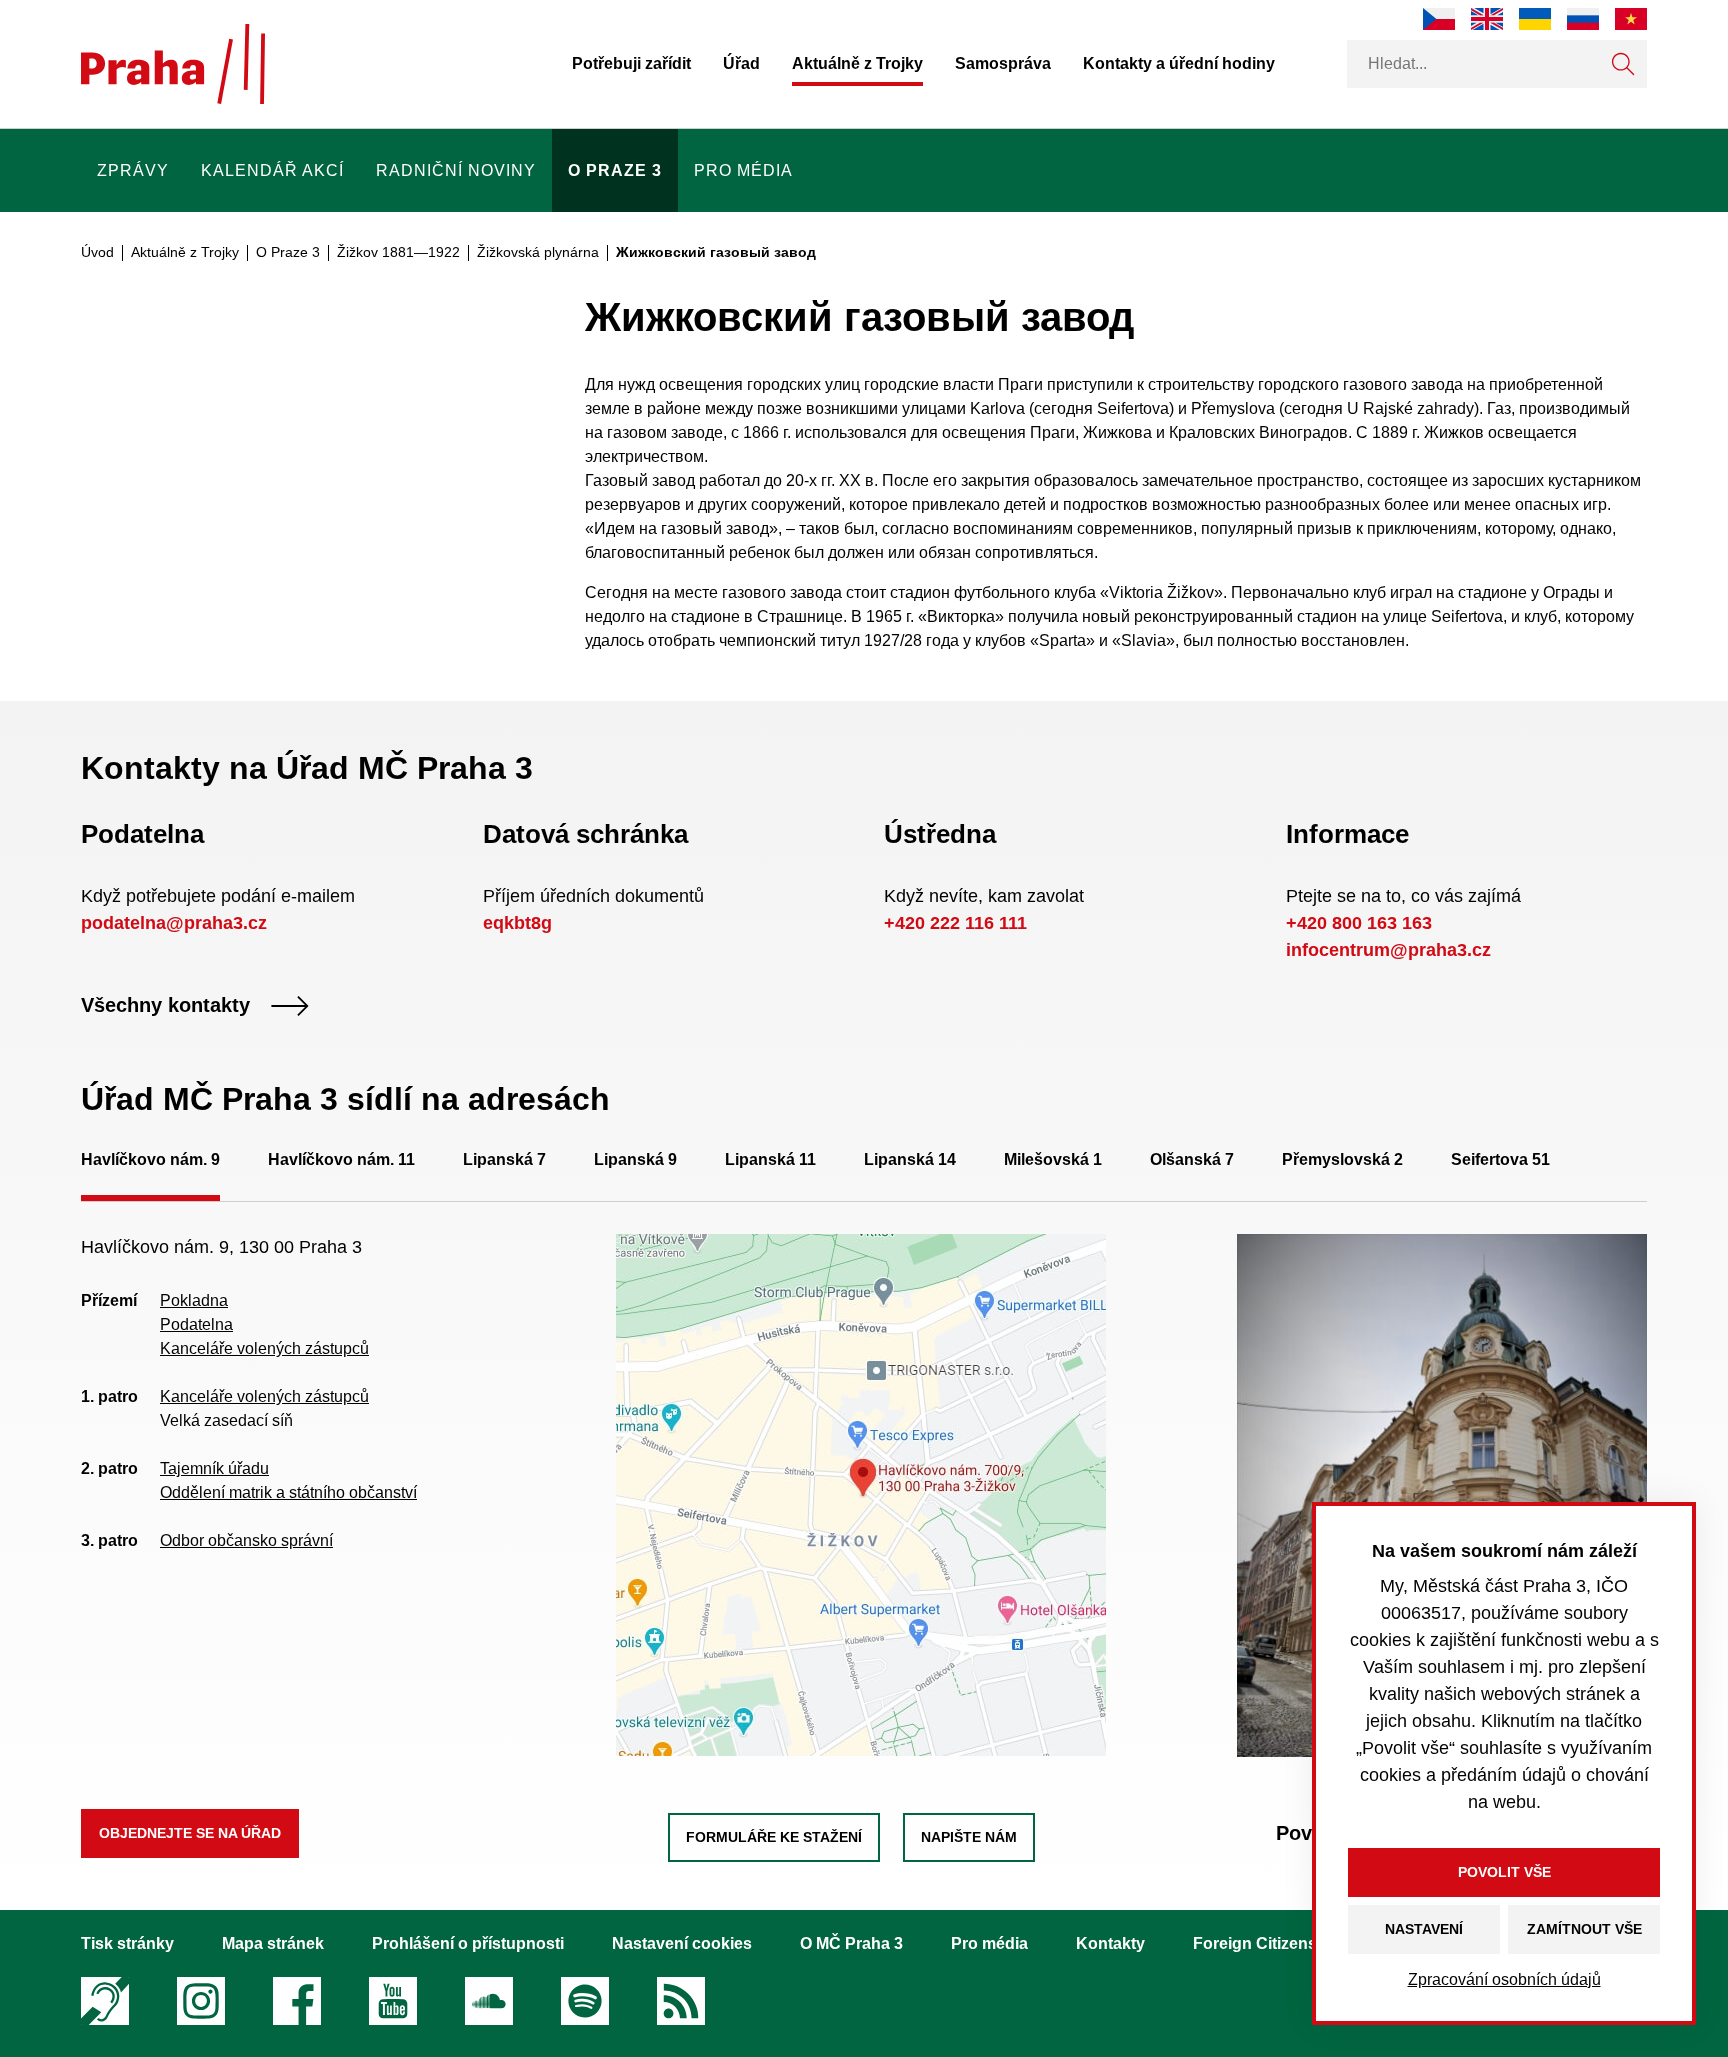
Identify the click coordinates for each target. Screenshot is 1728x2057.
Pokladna (194, 1300)
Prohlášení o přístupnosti (468, 1943)
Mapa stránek (273, 1943)
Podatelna (196, 1324)
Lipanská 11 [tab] (770, 1159)
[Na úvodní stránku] (173, 64)
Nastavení (1424, 1929)
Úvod (97, 252)
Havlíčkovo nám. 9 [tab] (150, 1159)
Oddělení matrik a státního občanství (288, 1492)
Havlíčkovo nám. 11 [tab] (341, 1159)
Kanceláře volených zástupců (264, 1348)
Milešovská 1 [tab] (1053, 1159)
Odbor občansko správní (246, 1540)
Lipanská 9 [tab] (635, 1159)
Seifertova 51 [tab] (1500, 1159)
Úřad (741, 63)
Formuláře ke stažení (774, 1837)
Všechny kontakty (165, 1006)
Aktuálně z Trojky (857, 63)
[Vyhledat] (1623, 64)
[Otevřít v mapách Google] (861, 1493)
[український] (1535, 19)
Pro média (743, 170)
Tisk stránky (127, 1943)
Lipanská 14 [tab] (910, 1159)
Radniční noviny (456, 170)
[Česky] (1439, 18)
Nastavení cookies (682, 1943)
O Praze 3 (615, 170)
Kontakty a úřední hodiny (1179, 63)
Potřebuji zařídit (631, 63)
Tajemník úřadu (214, 1468)
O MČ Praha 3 (851, 1943)
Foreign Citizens (1255, 1943)
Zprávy (133, 170)
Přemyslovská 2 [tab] (1342, 1159)
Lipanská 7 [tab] (504, 1159)
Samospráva (1003, 63)
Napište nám (969, 1837)
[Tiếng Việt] (1631, 18)
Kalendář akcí (272, 170)
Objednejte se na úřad (190, 1833)
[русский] (1583, 18)
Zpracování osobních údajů (1504, 1979)
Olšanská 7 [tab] (1192, 1159)
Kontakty (1110, 1943)
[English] (1487, 18)
